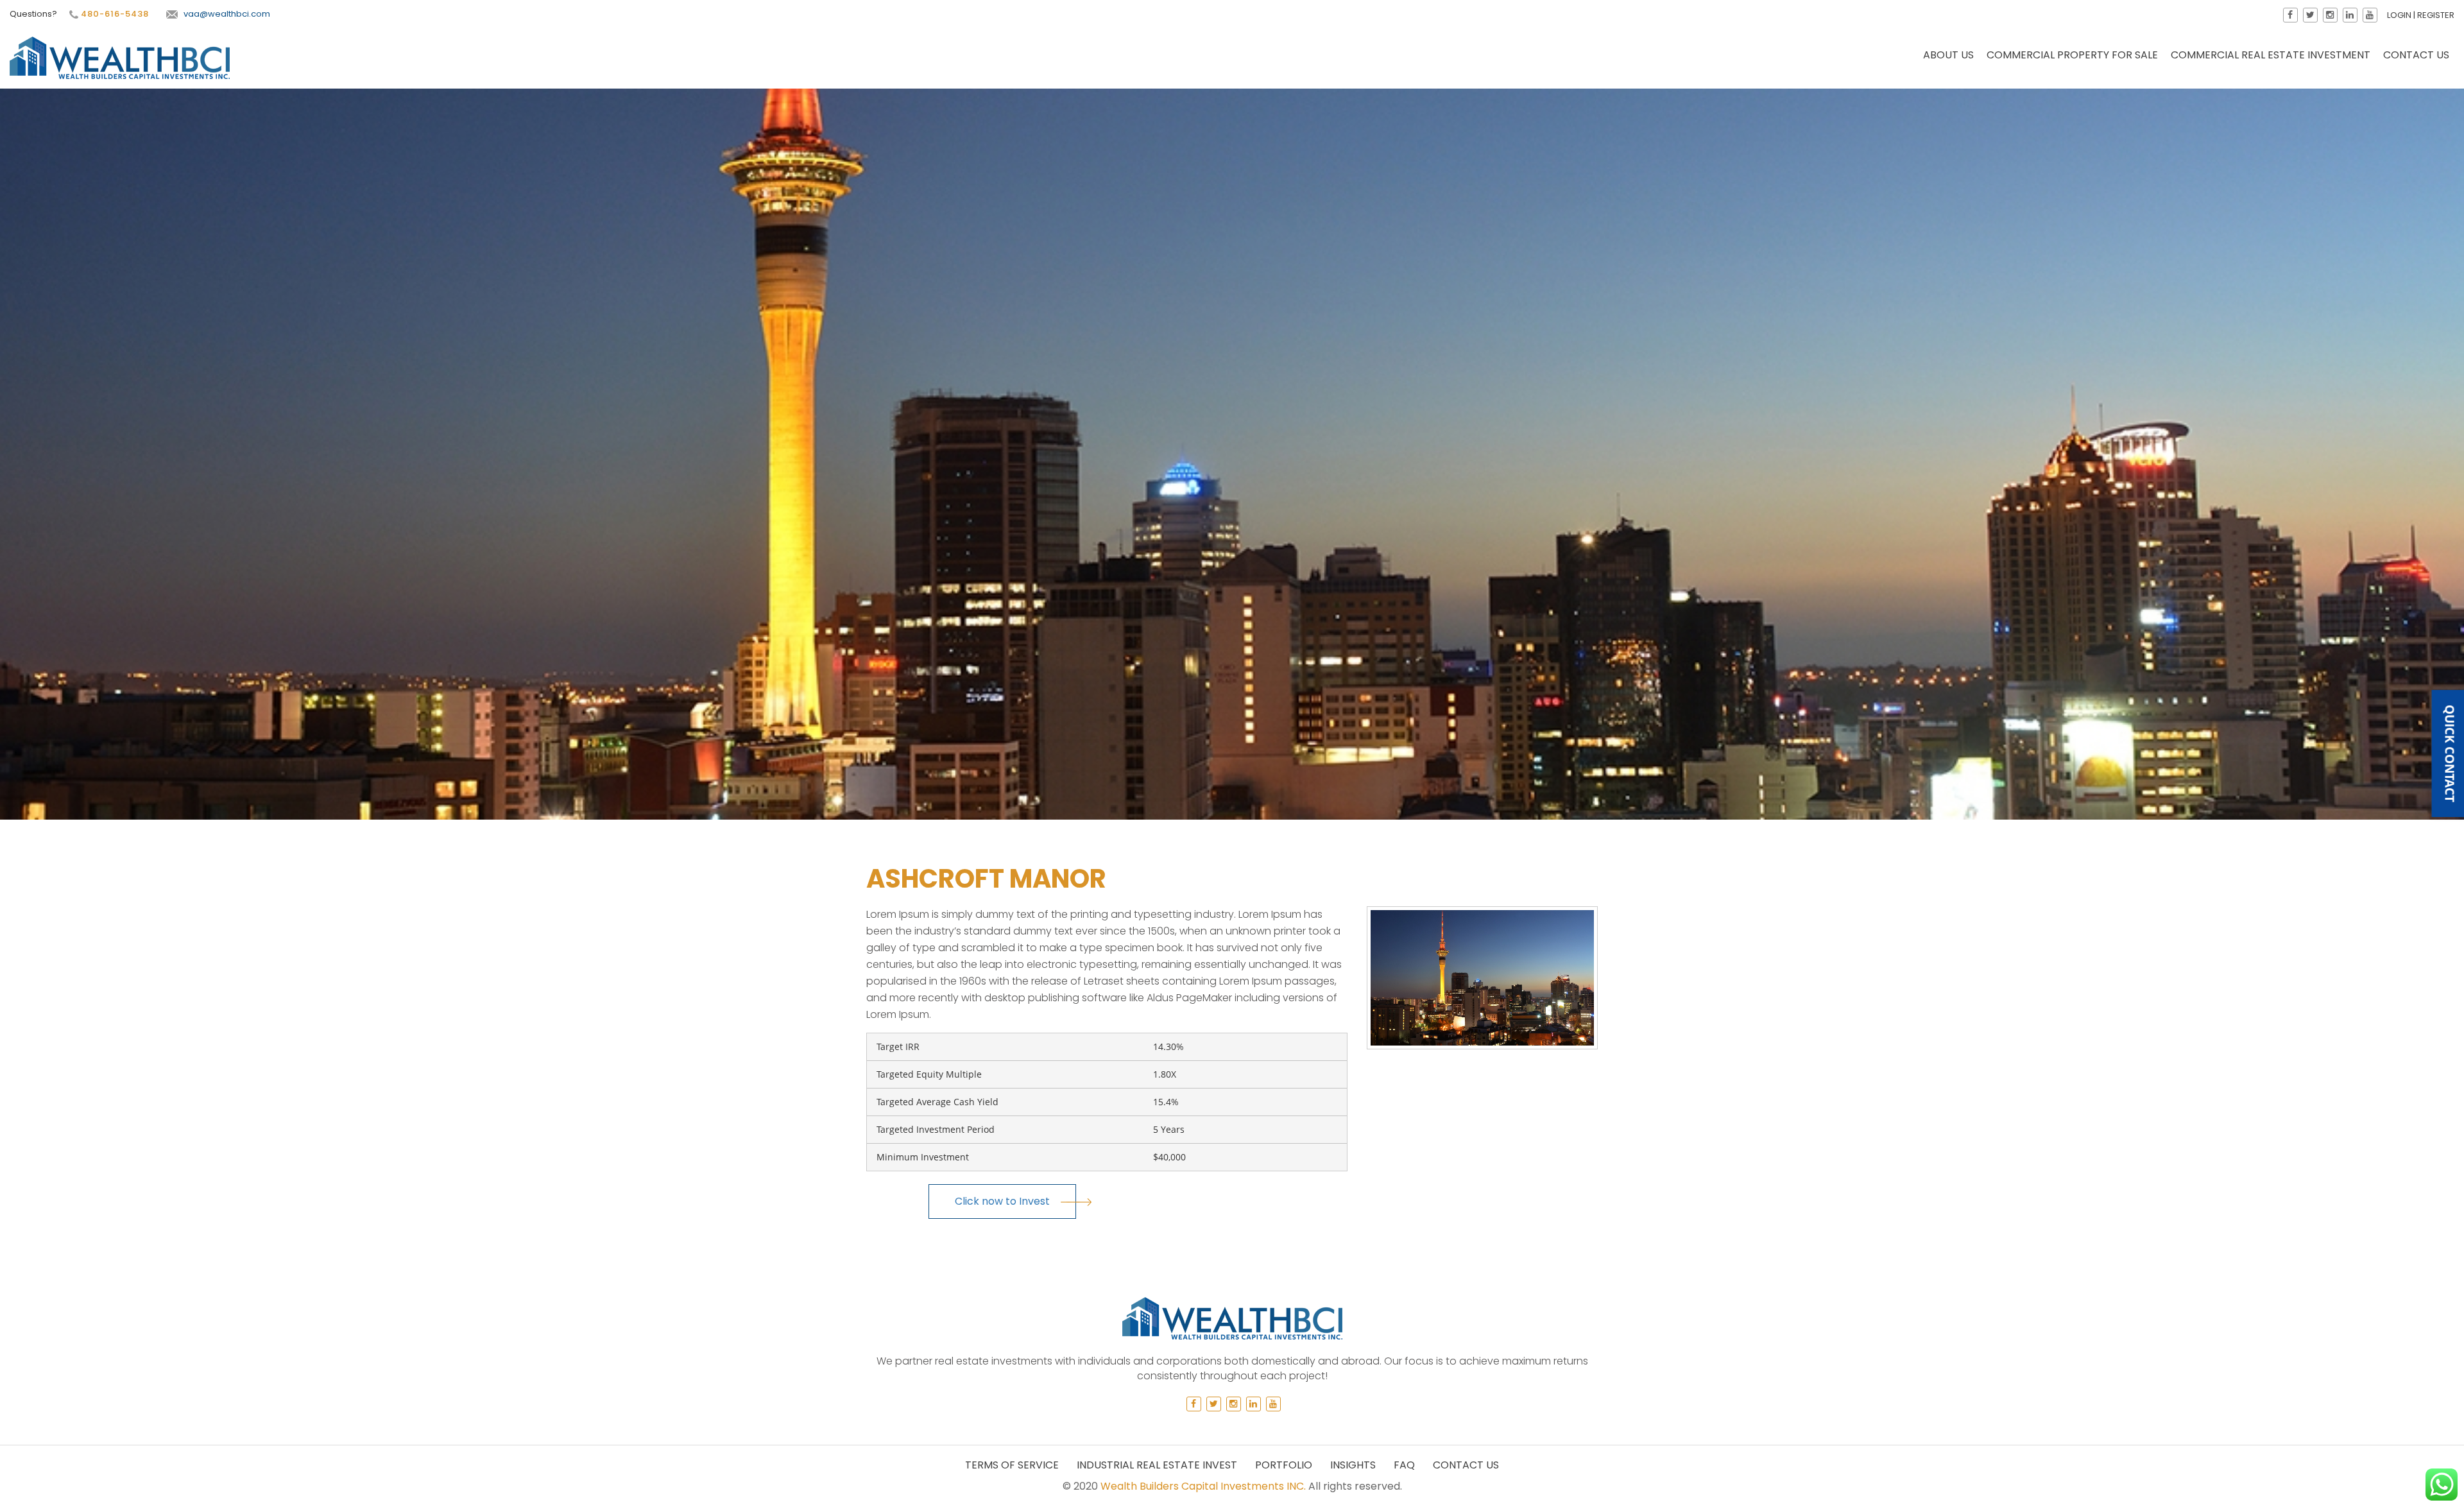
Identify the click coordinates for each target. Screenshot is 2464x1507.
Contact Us (2416, 55)
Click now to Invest (1002, 1201)
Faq (1404, 1465)
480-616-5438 (114, 14)
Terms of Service (1012, 1465)
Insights (1353, 1465)
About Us (1948, 55)
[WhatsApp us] (2442, 1485)
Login (2399, 15)
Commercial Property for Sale (2072, 55)
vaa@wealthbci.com (227, 14)
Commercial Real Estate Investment (2271, 55)
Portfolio (1284, 1465)
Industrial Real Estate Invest (1157, 1465)
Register (2436, 15)
